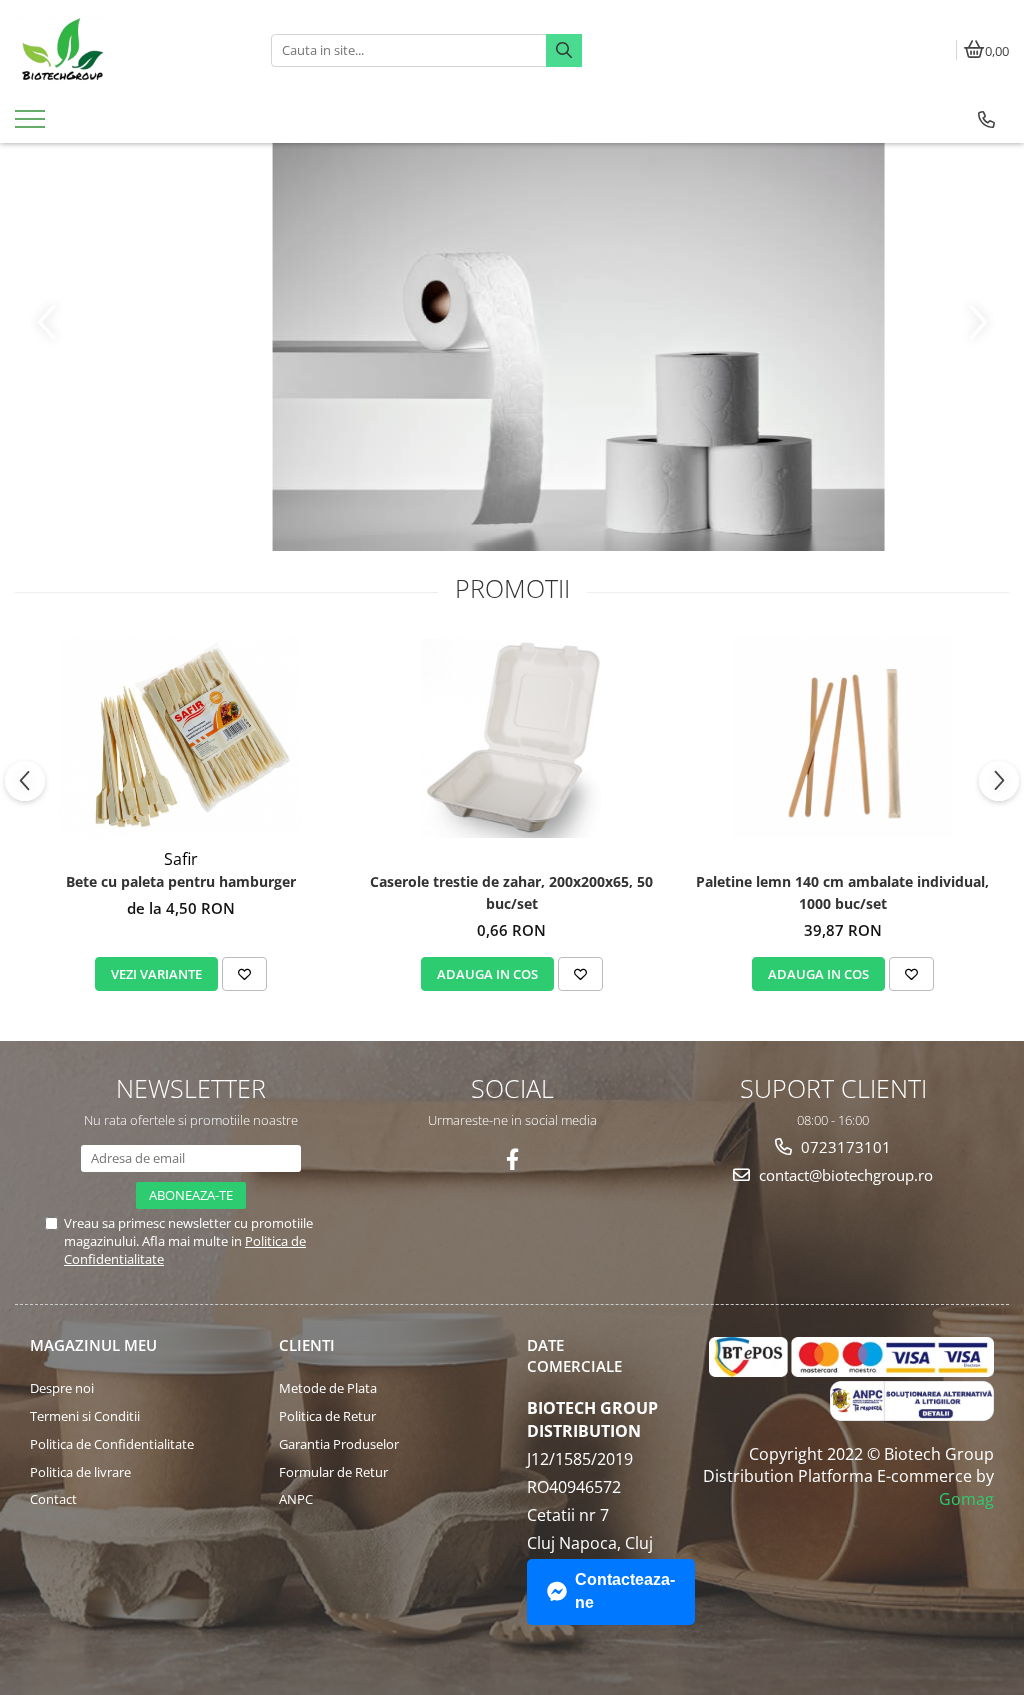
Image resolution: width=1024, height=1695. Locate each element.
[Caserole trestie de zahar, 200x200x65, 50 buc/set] (512, 738)
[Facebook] (512, 1159)
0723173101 (844, 1147)
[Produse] (32, 125)
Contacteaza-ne (625, 1591)
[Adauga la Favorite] (244, 974)
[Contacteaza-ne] (986, 120)
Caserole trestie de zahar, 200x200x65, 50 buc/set (511, 892)
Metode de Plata (328, 1388)
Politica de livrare (80, 1472)
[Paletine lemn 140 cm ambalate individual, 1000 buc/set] (843, 738)
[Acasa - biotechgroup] (128, 50)
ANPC (296, 1499)
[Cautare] (564, 50)
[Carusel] (512, 347)
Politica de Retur (327, 1416)
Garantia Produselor (339, 1444)
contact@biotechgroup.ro (844, 1175)
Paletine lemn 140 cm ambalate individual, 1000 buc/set (842, 892)
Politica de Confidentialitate (112, 1444)
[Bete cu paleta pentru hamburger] (181, 738)
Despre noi (62, 1388)
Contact (53, 1499)
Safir (181, 859)
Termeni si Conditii (85, 1416)
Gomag (966, 1499)
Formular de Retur (333, 1472)
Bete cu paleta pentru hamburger (181, 881)
